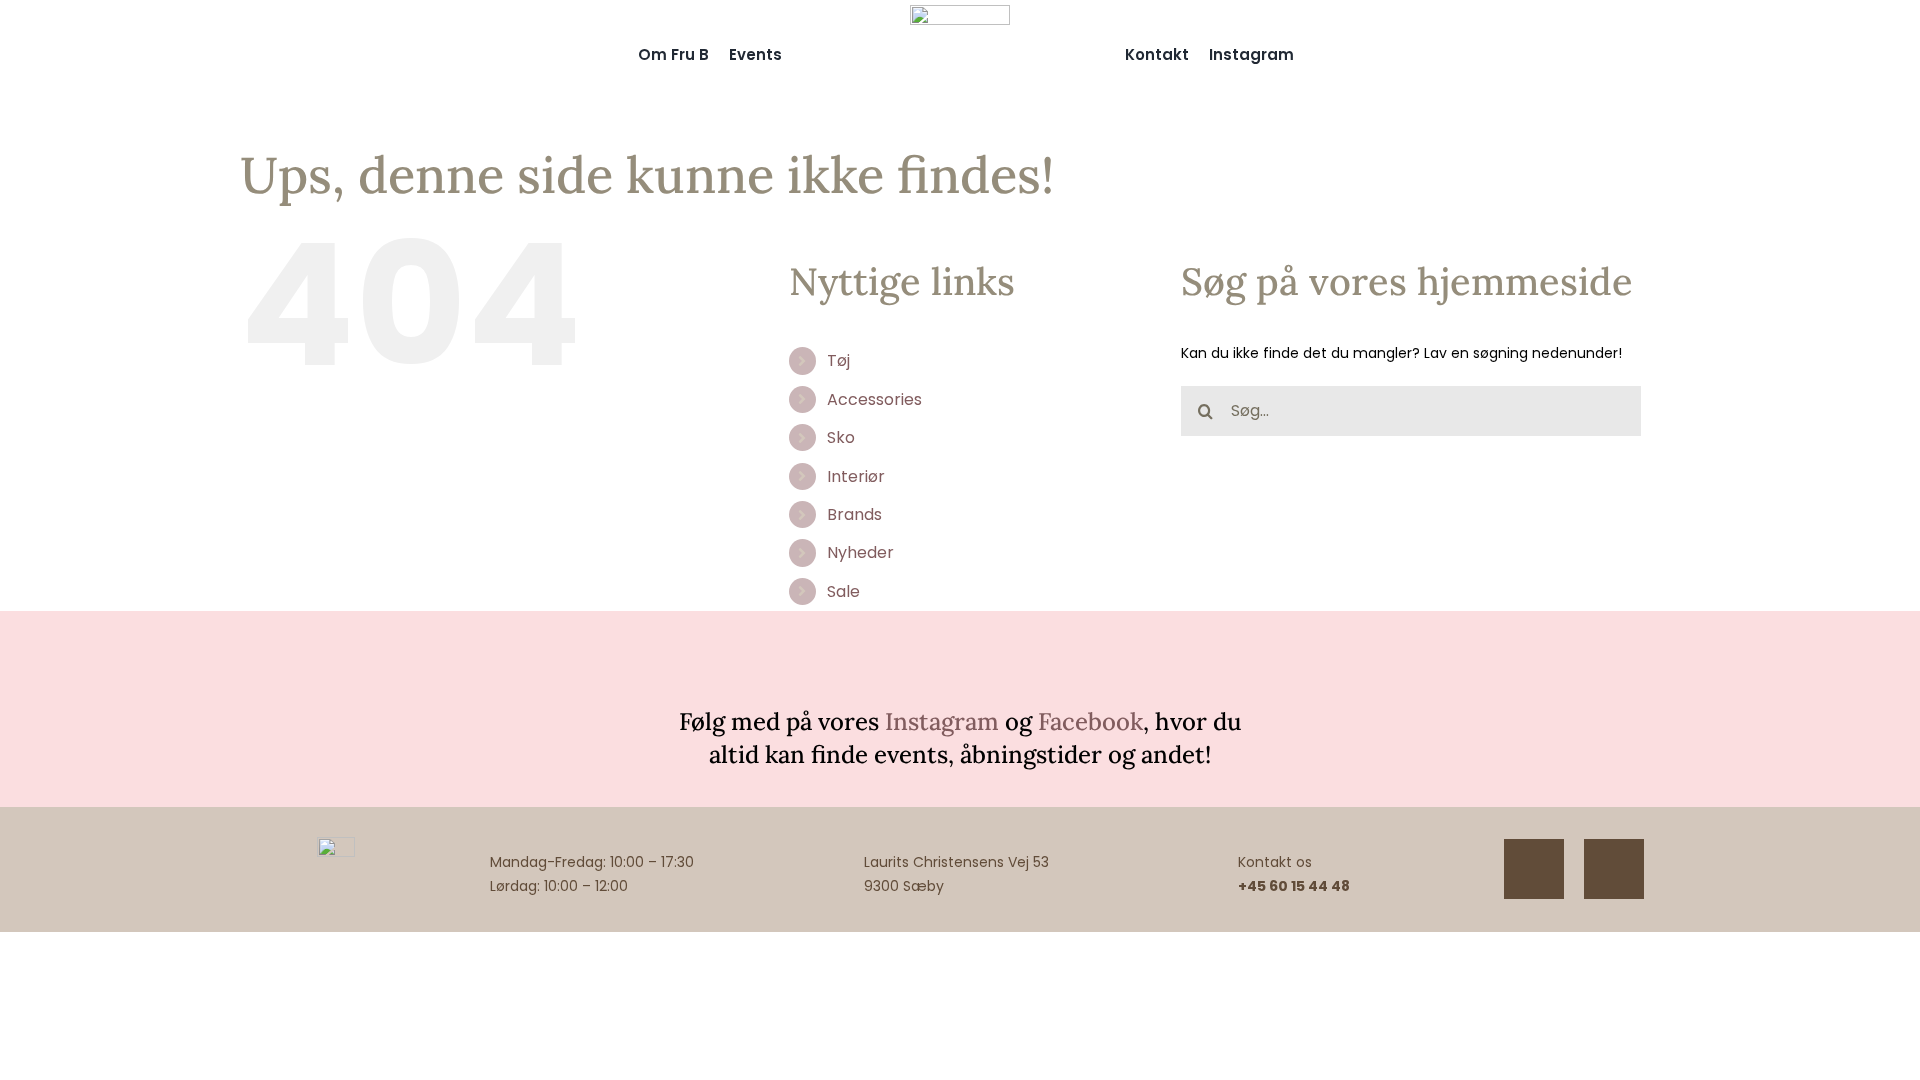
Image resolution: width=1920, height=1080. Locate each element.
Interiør (856, 476)
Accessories (874, 399)
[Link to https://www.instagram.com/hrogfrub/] (1534, 869)
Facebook (1090, 721)
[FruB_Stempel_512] (960, 12)
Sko (841, 437)
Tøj (838, 360)
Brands (854, 514)
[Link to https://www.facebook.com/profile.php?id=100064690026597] (1614, 869)
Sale (843, 591)
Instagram (942, 721)
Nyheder (860, 552)
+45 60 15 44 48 (1294, 886)
